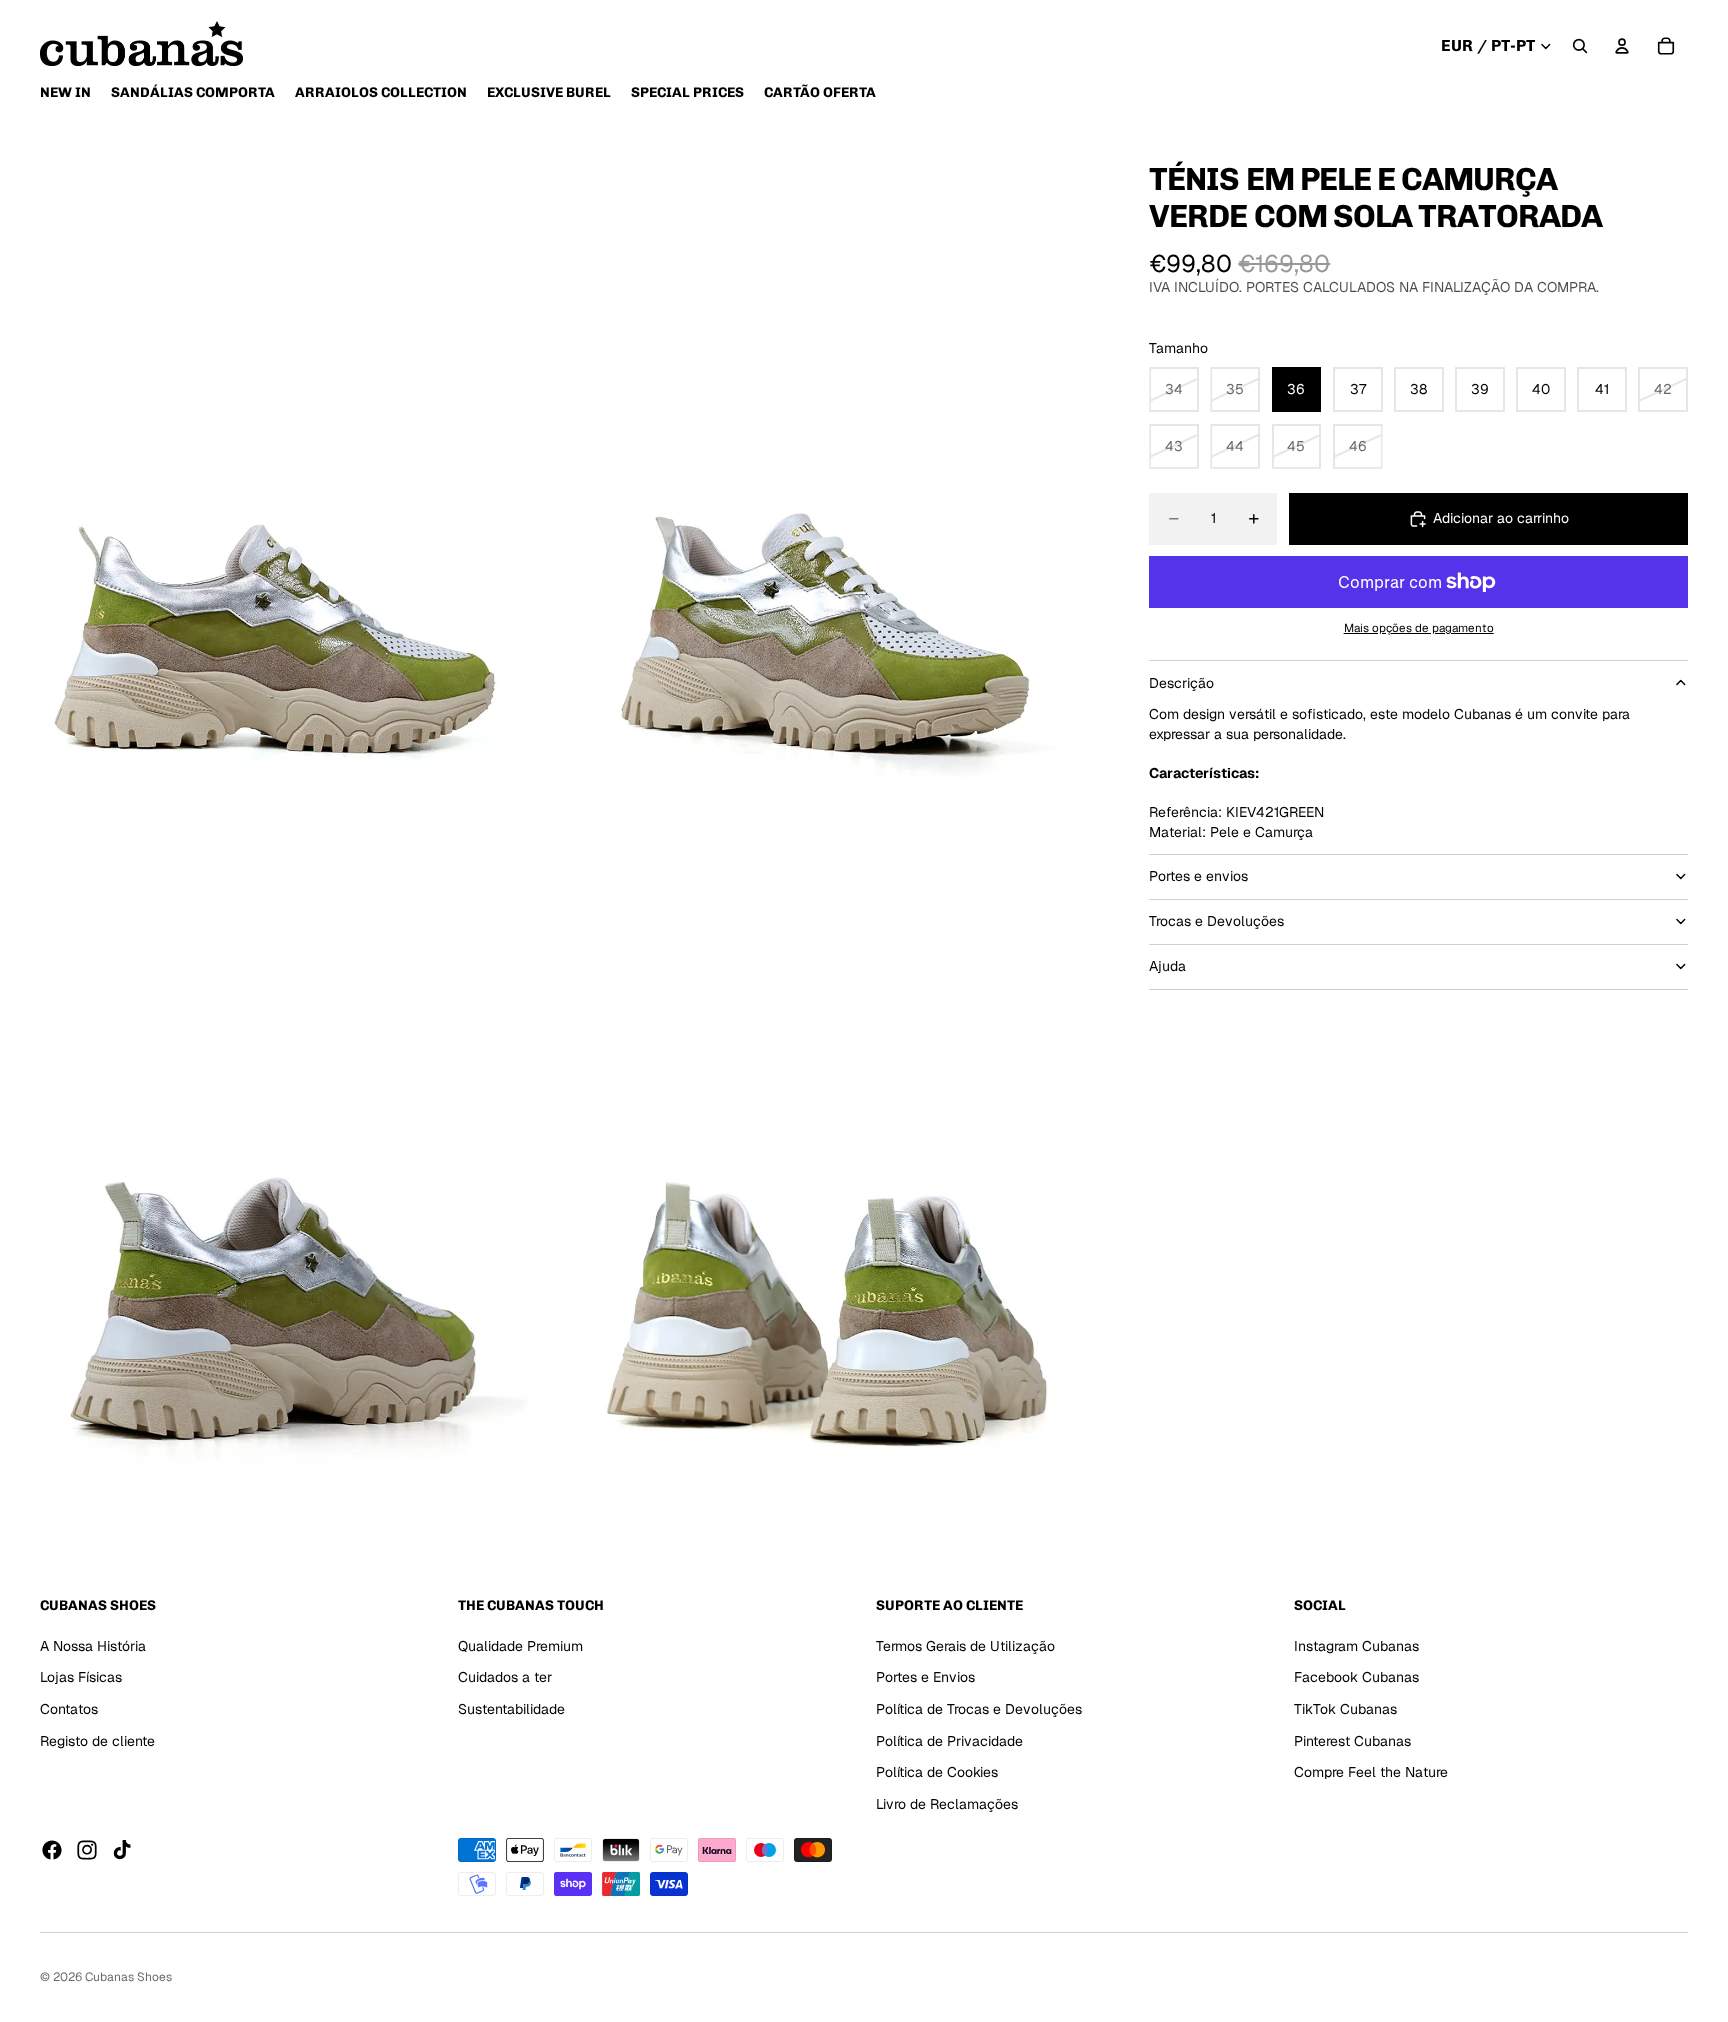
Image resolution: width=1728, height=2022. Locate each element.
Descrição (1181, 682)
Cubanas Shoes (128, 1977)
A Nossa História (93, 1646)
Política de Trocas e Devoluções (979, 1709)
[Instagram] (87, 1850)
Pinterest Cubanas (1352, 1741)
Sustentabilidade (511, 1709)
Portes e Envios (925, 1677)
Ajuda (1167, 966)
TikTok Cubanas (1345, 1709)
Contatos (69, 1709)
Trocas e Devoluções (1216, 921)
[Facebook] (52, 1850)
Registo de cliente (97, 1741)
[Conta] (1622, 46)
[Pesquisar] (1580, 46)
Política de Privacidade (949, 1741)
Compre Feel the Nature (1371, 1772)
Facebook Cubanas (1356, 1677)
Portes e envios (1198, 876)
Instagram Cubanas (1356, 1646)
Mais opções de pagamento (1419, 627)
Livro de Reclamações (947, 1804)
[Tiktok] (122, 1850)
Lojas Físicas (81, 1677)
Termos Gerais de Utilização (965, 1646)
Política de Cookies (937, 1772)
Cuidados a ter (505, 1677)
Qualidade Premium (520, 1646)
